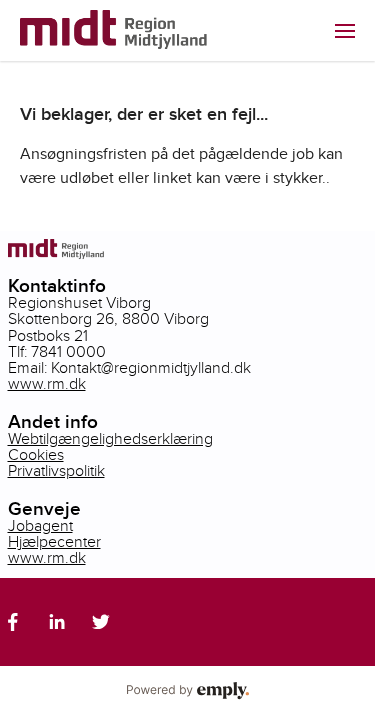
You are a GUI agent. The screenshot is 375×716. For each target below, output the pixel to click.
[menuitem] (345, 31)
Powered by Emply (187, 691)
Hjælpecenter (54, 542)
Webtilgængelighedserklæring (110, 439)
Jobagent (40, 526)
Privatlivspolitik (56, 471)
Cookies (36, 455)
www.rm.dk (47, 384)
